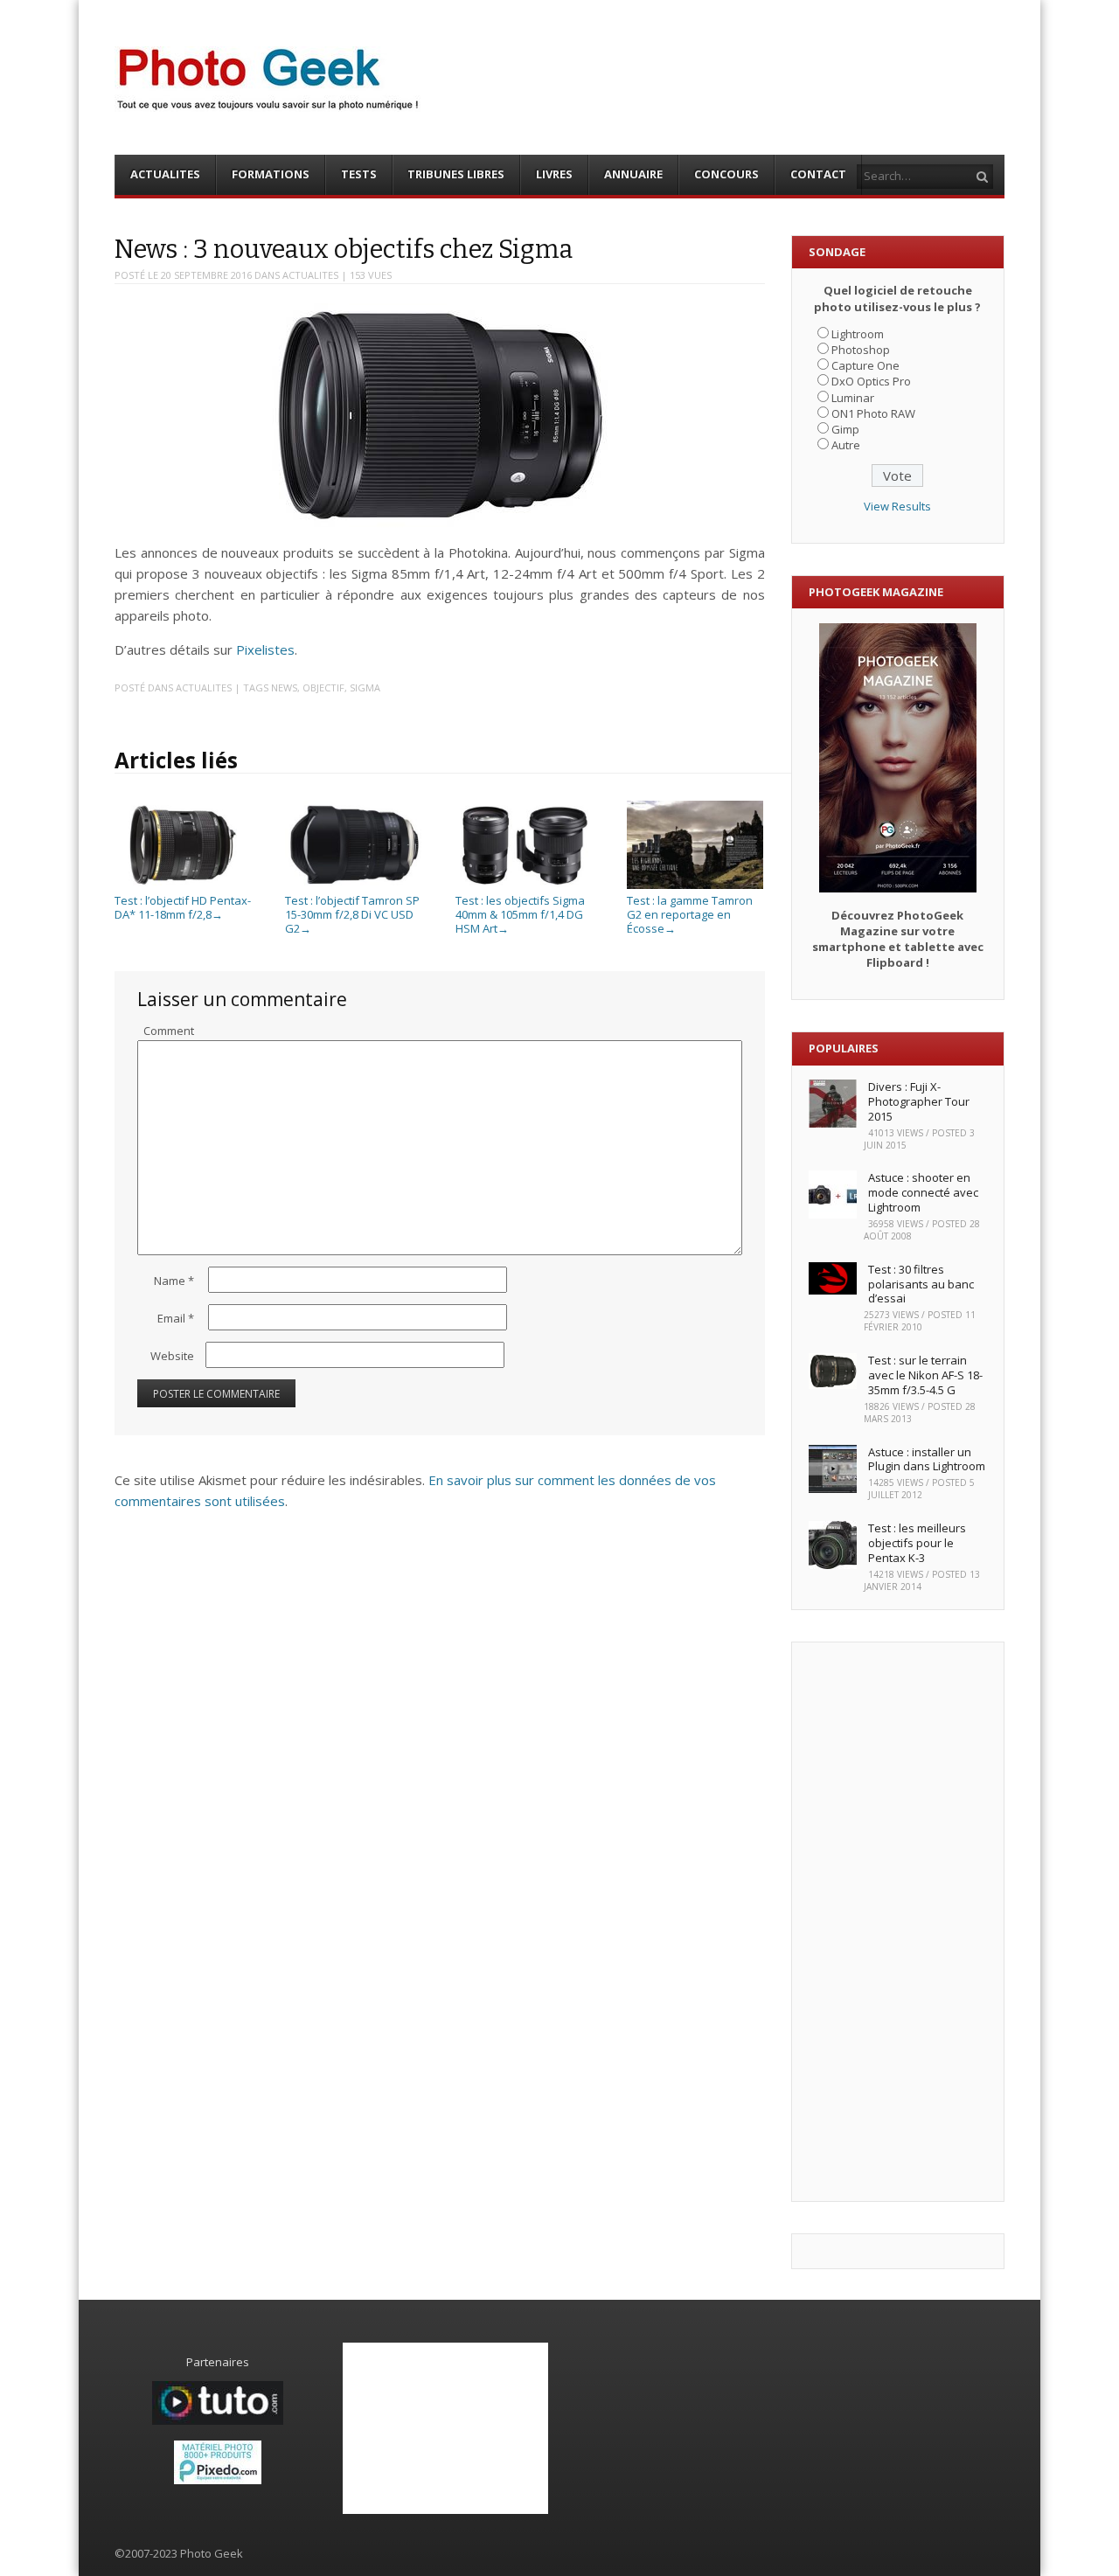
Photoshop (861, 350)
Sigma (365, 687)
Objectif (323, 687)
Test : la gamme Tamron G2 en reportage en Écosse (690, 914)
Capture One (865, 365)
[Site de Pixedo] (218, 2480)
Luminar (853, 398)
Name (174, 1281)
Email (176, 1318)
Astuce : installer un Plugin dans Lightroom (927, 1459)
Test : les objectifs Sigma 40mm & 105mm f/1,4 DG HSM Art (520, 914)
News (284, 687)
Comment (169, 1031)
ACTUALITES (165, 174)
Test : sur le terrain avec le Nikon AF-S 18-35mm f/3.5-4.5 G (925, 1375)
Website (172, 1356)
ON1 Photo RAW (873, 413)
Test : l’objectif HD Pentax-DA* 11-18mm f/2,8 (183, 907)
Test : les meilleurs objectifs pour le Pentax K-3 (917, 1543)
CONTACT (818, 174)
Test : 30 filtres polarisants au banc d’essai (921, 1284)
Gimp (845, 429)
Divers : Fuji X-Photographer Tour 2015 (919, 1101)
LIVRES (554, 174)
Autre (846, 445)
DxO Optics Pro (871, 381)
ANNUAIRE (633, 174)
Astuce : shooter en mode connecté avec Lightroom (923, 1192)
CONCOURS (726, 174)
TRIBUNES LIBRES (456, 174)
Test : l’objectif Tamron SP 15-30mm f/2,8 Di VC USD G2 (352, 914)
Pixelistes (265, 649)
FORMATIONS (271, 174)
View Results (897, 506)
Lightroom (858, 334)
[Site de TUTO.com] (218, 2420)
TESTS (359, 174)
